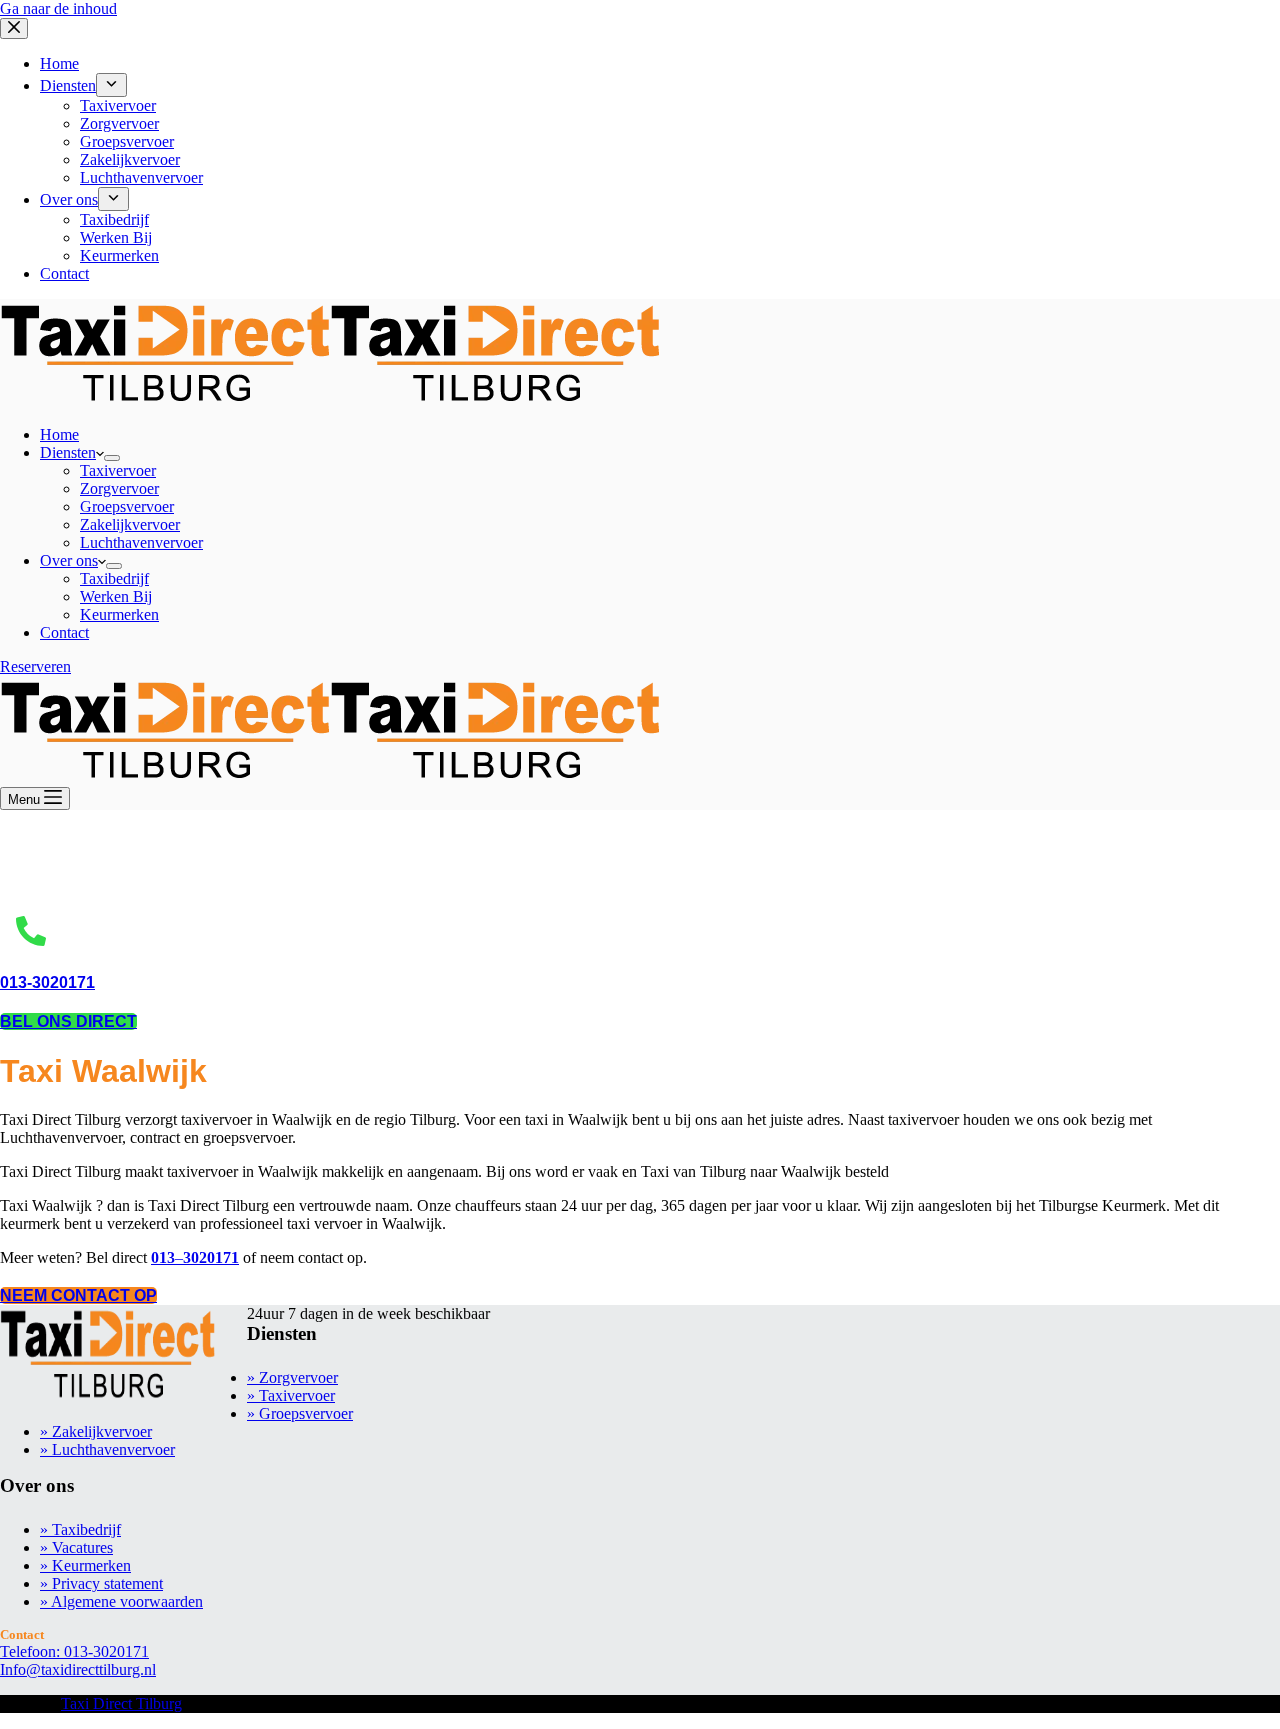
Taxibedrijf (114, 578)
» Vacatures (76, 1547)
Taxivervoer (118, 470)
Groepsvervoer (127, 506)
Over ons (69, 560)
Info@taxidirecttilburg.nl (78, 1669)
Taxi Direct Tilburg (121, 1703)
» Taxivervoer (291, 1395)
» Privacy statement (101, 1583)
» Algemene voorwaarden (121, 1601)
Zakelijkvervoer (130, 524)
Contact (64, 632)
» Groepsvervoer (300, 1413)
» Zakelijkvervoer (96, 1431)
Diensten (68, 452)
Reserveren (35, 666)
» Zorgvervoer (292, 1377)
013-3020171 (47, 982)
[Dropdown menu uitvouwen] (112, 458)
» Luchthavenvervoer (107, 1449)
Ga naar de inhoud (58, 8)
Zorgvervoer (119, 488)
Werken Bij (116, 596)
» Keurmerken (85, 1565)
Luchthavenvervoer (141, 542)
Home (59, 434)
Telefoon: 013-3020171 (74, 1651)
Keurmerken (119, 614)
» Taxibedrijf (80, 1529)
